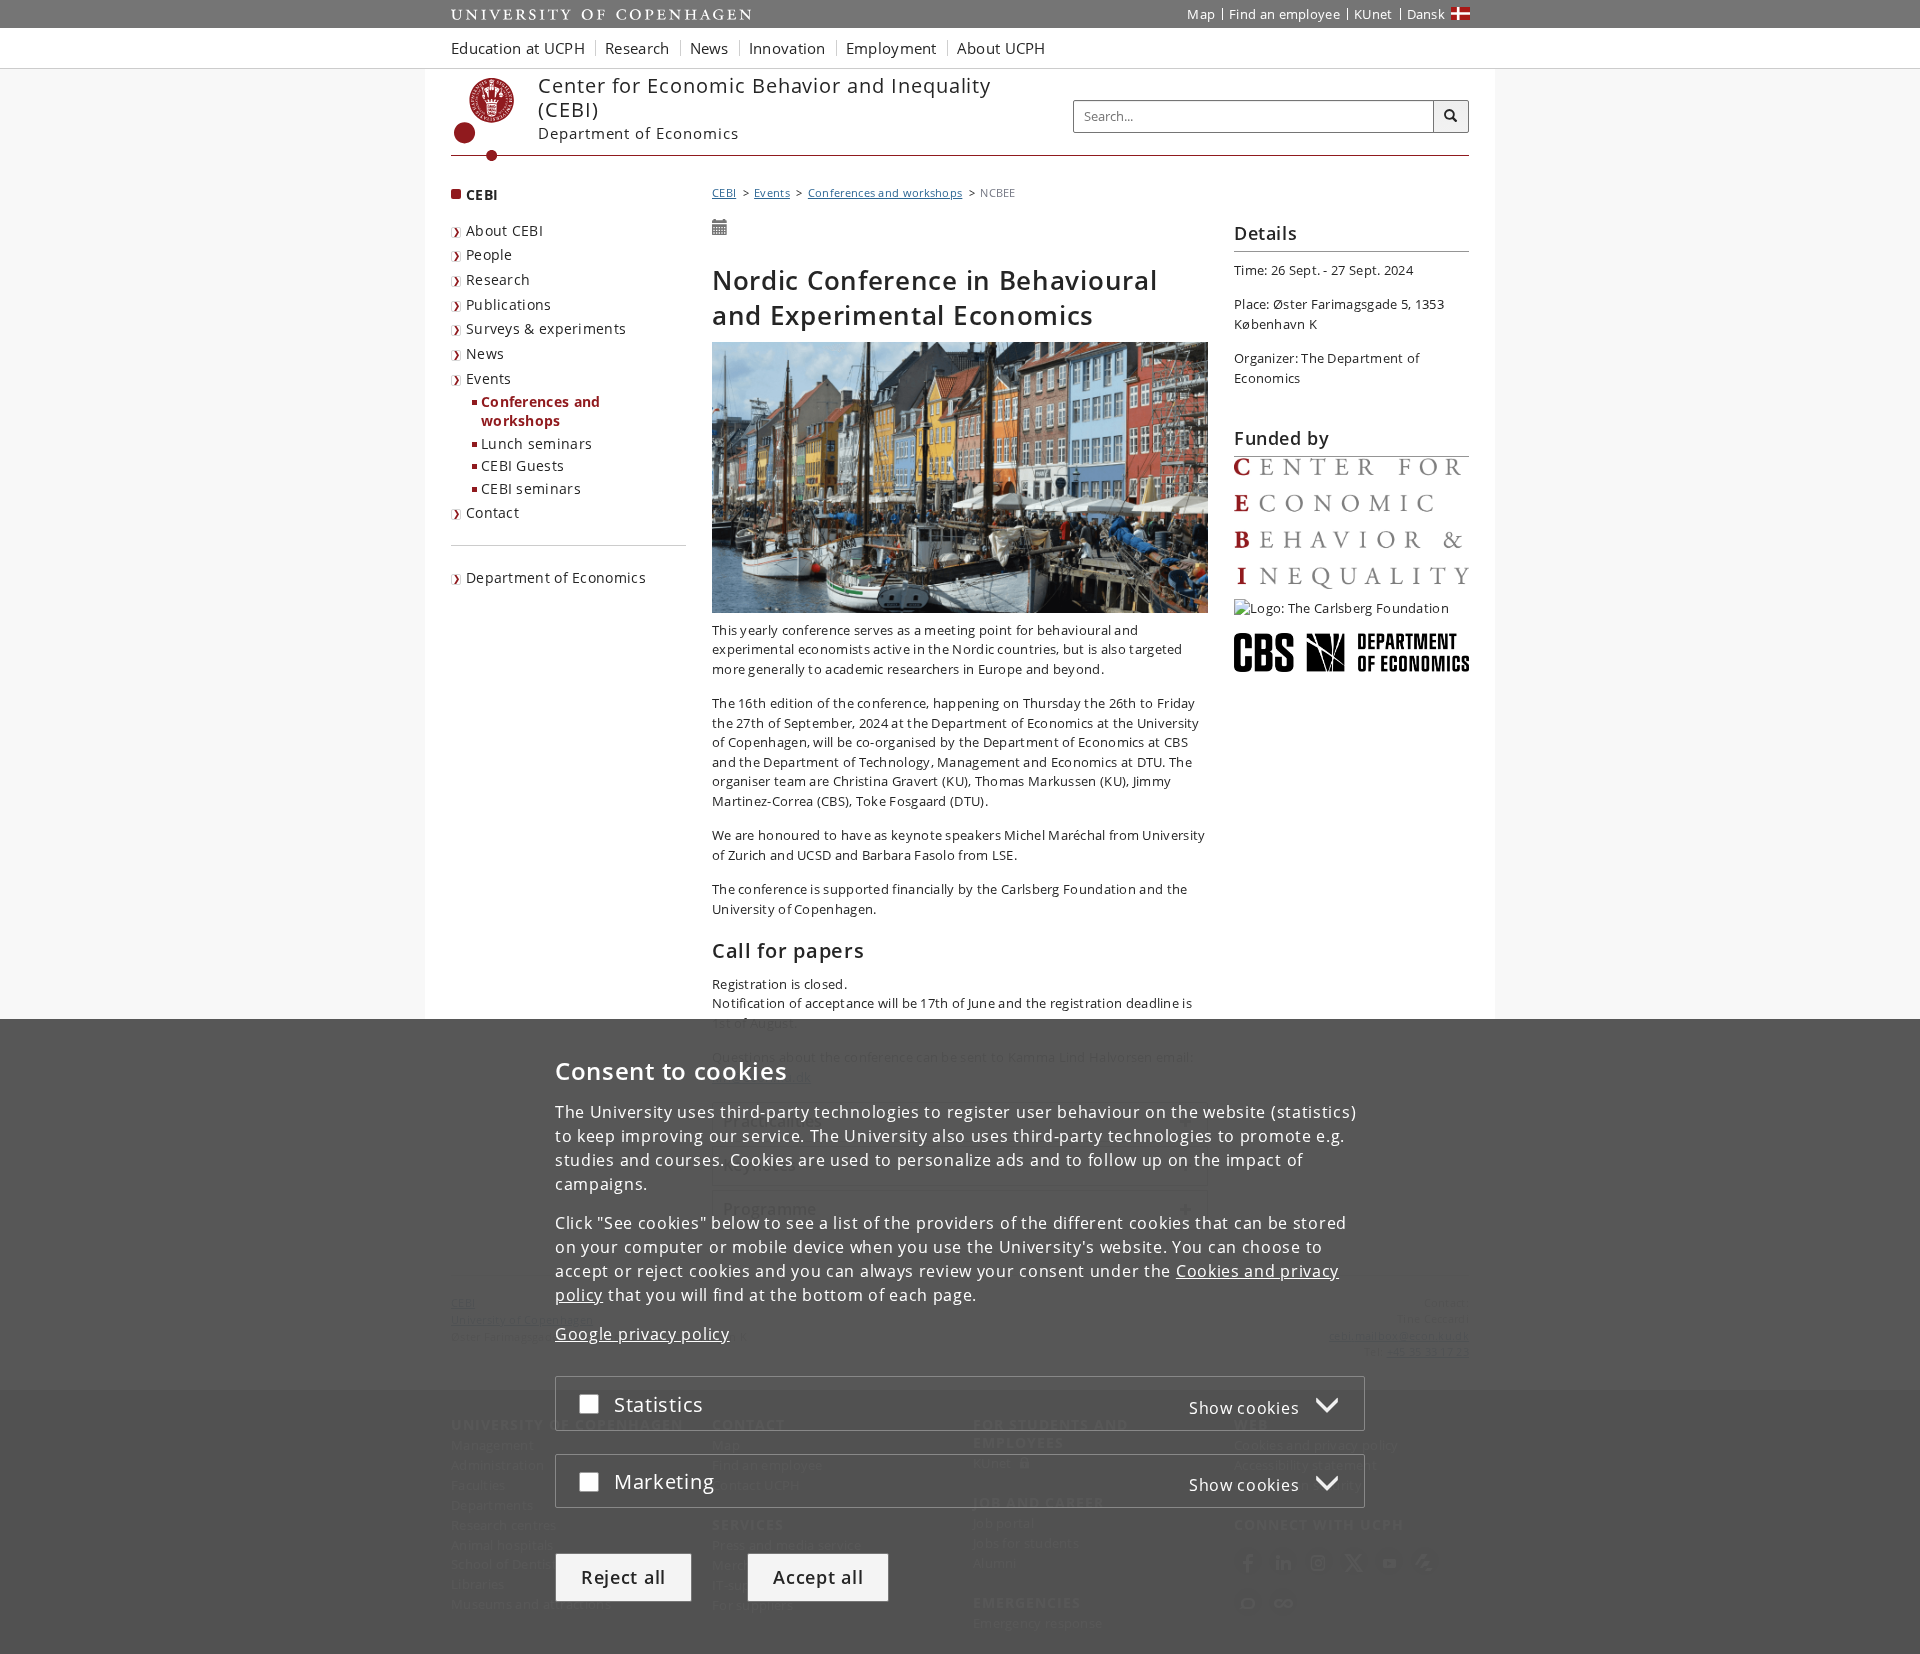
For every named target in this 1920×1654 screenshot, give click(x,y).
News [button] (709, 48)
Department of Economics (556, 577)
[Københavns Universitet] (484, 119)
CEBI (482, 194)
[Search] (1451, 117)
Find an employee (1284, 14)
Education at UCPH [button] (518, 48)
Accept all (818, 1577)
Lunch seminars (536, 443)
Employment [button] (891, 48)
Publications (509, 304)
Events (489, 378)
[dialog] (960, 1336)
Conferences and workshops (541, 411)
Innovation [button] (787, 48)
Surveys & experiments (546, 328)
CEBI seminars (531, 488)
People (489, 254)
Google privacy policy (642, 1334)
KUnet (1373, 14)
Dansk (1426, 14)
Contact (492, 512)
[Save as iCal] (720, 228)
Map (1201, 14)
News (485, 353)
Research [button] (637, 48)
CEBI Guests (522, 465)
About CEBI (504, 230)
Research (498, 279)
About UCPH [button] (1001, 48)
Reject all (623, 1577)
